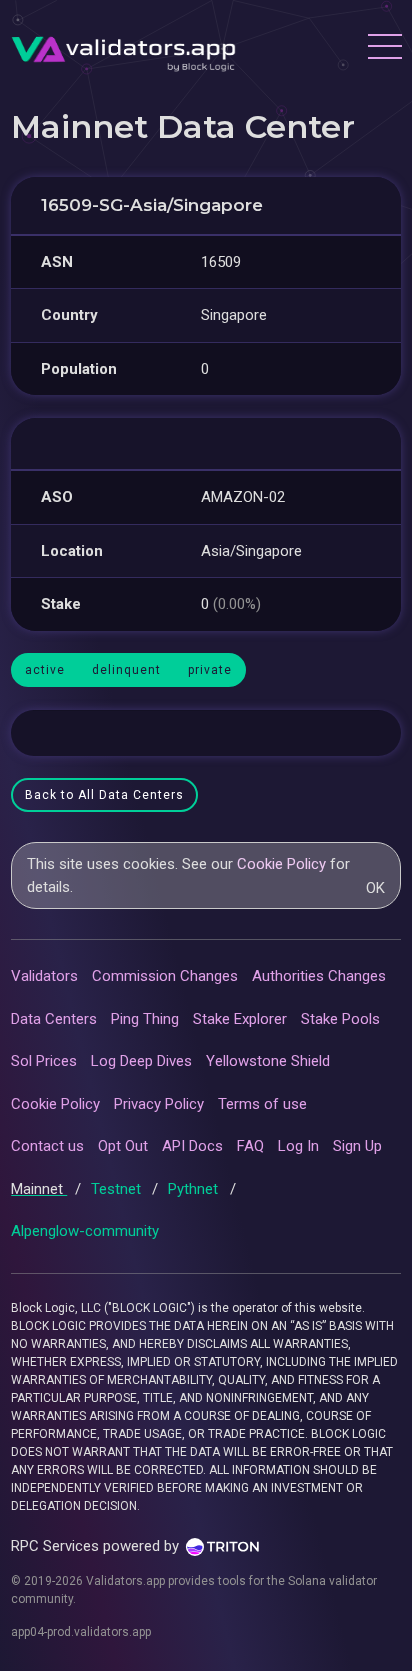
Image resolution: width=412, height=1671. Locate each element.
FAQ (250, 1146)
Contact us (47, 1146)
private (210, 670)
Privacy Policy (159, 1104)
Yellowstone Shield (268, 1061)
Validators (44, 976)
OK (375, 888)
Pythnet (195, 1189)
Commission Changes (165, 976)
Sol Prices (44, 1061)
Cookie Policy (281, 864)
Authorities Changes (319, 976)
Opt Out (123, 1146)
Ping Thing (145, 1019)
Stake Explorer (240, 1019)
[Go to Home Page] (123, 49)
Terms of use (262, 1104)
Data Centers (54, 1019)
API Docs (192, 1146)
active (45, 670)
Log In (298, 1146)
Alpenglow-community (85, 1231)
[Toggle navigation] (384, 49)
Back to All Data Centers (104, 795)
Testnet (118, 1189)
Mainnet (39, 1189)
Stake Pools (340, 1019)
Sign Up (357, 1146)
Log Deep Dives (141, 1061)
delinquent (126, 670)
